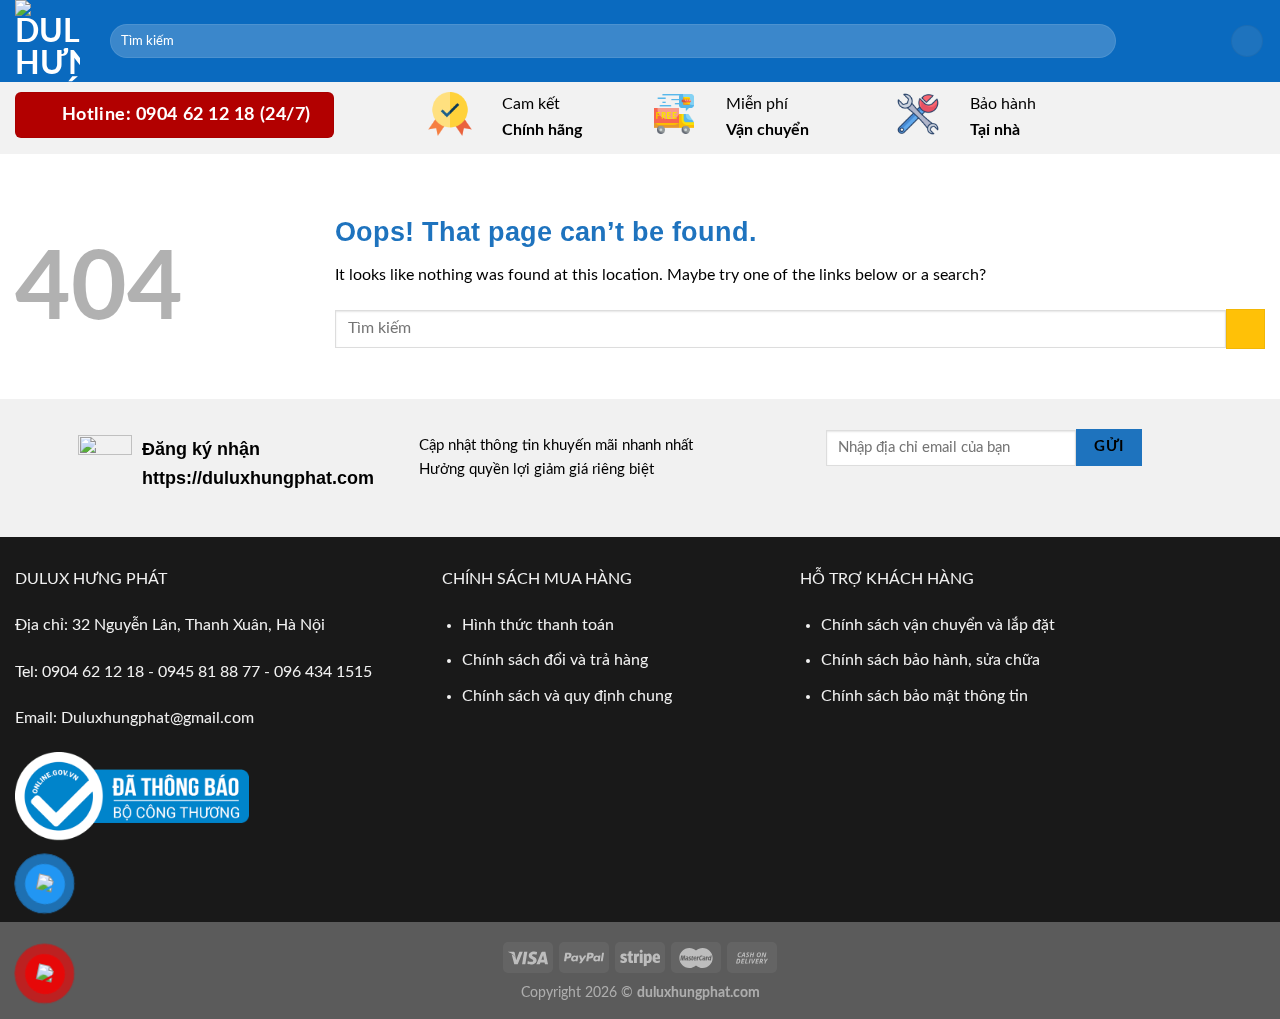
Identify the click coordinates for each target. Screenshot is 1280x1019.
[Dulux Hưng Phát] (47, 41)
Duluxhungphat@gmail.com (157, 718)
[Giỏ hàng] (1247, 41)
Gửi (1108, 446)
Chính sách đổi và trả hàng (555, 660)
